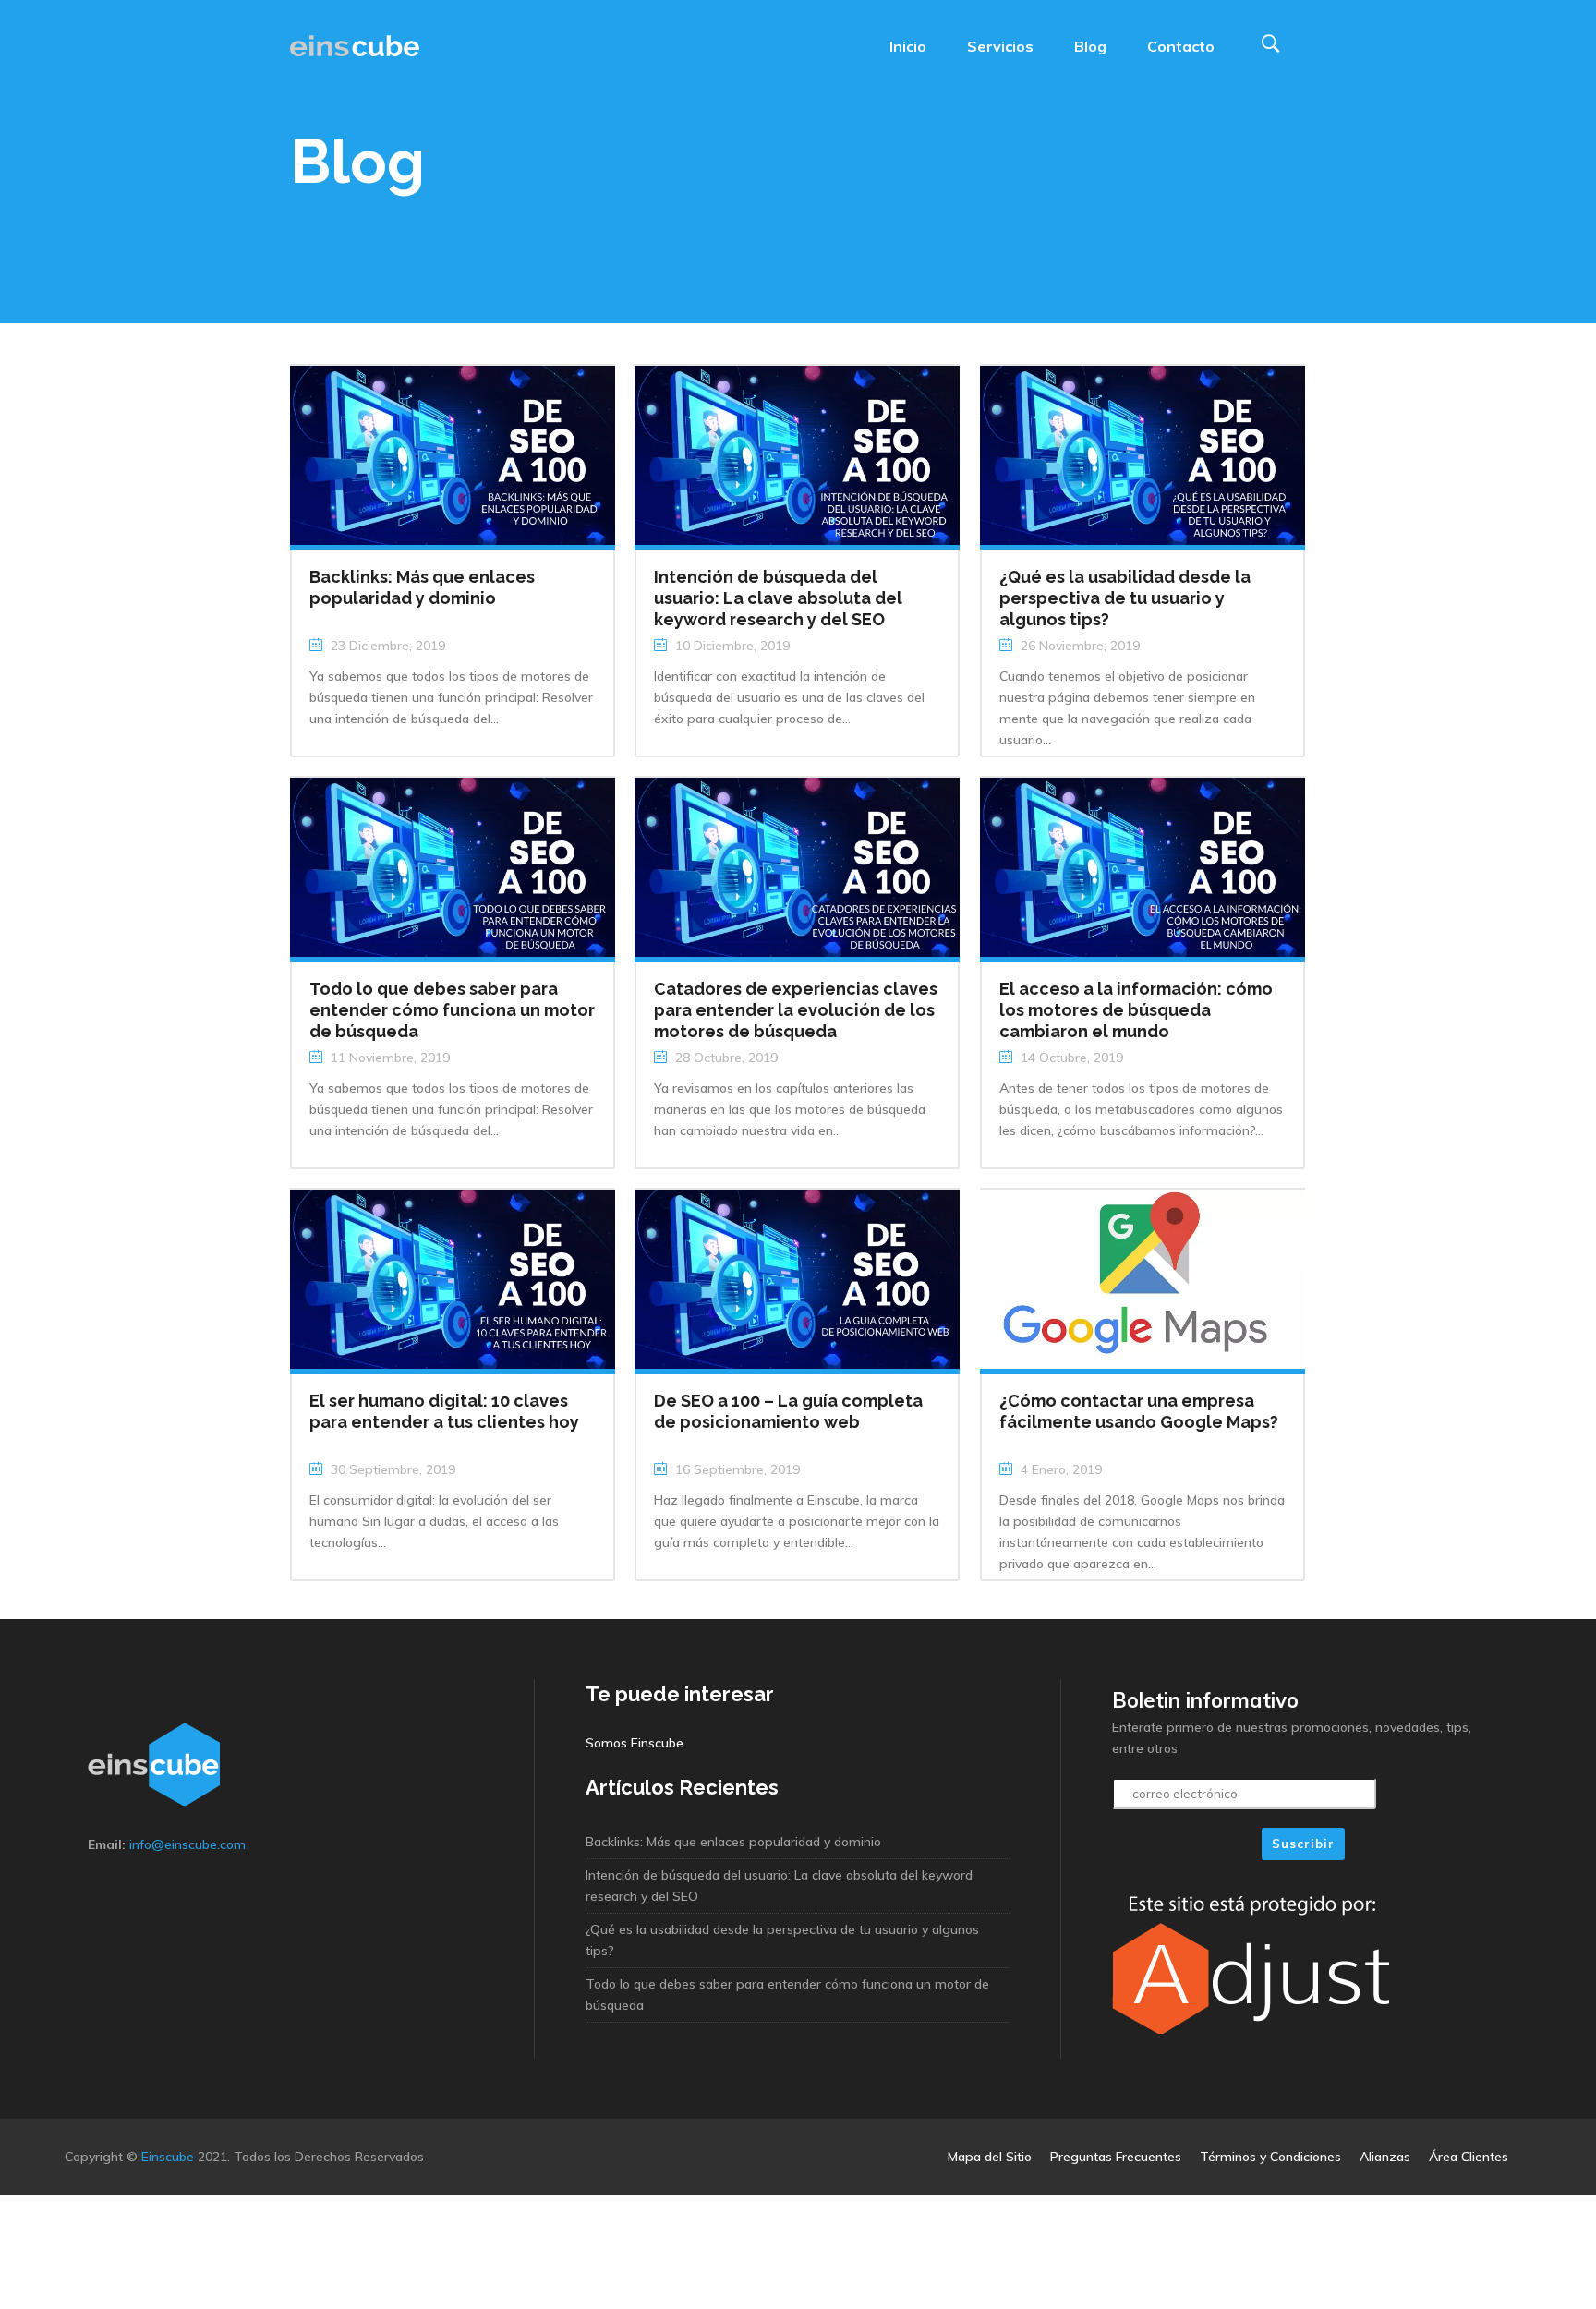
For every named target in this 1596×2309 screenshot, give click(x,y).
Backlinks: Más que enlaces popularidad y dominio (733, 1842)
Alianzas (1385, 2157)
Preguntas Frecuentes (1116, 2157)
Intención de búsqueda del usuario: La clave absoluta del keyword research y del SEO (778, 598)
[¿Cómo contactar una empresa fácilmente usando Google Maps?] (1143, 1277)
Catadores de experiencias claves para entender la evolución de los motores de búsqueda (796, 1010)
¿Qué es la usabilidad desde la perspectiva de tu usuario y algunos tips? (1125, 598)
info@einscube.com (187, 1844)
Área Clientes (1469, 2157)
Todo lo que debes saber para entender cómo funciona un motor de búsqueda (452, 1010)
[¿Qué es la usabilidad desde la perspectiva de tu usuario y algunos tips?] (1143, 453)
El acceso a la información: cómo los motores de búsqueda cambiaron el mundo (1136, 1010)
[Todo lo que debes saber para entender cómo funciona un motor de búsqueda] (453, 865)
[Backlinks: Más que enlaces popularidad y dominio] (453, 453)
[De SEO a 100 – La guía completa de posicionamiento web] (797, 1277)
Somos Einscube (635, 1743)
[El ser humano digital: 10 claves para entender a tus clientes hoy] (453, 1277)
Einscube (168, 2157)
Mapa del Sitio (990, 2157)
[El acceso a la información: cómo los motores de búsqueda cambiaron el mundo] (1143, 865)
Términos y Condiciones (1270, 2157)
